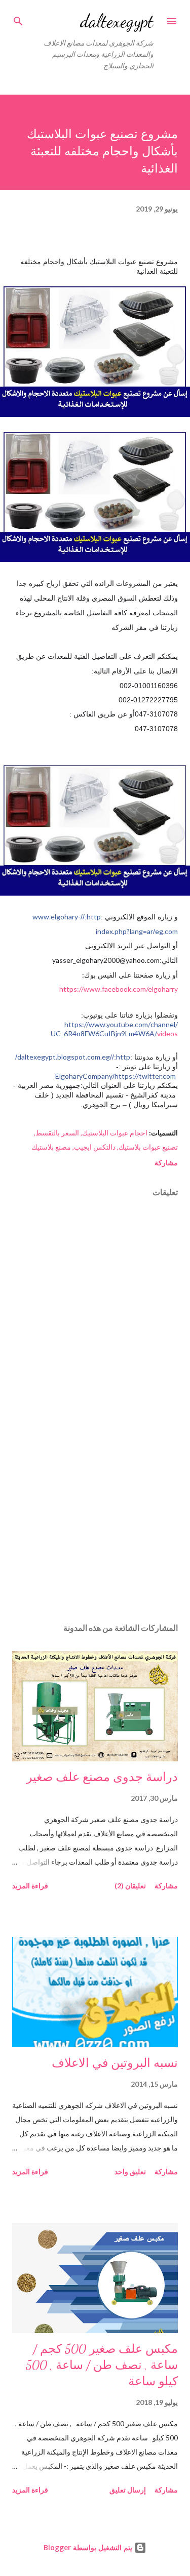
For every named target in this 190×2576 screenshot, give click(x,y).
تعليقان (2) (130, 1886)
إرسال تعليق (128, 2490)
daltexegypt (117, 21)
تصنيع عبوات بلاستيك (148, 1147)
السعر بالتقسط (57, 1133)
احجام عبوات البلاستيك (115, 1133)
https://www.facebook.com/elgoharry (119, 989)
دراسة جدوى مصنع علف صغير (102, 1777)
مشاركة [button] (166, 1163)
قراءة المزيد (30, 1886)
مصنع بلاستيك (51, 1147)
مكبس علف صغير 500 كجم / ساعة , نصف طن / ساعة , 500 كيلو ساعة (102, 2365)
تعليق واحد (130, 2171)
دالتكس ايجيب (95, 1147)
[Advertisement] (95, 1527)
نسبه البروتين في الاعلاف (115, 2063)
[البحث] (18, 18)
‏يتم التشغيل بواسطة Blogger (89, 2547)
